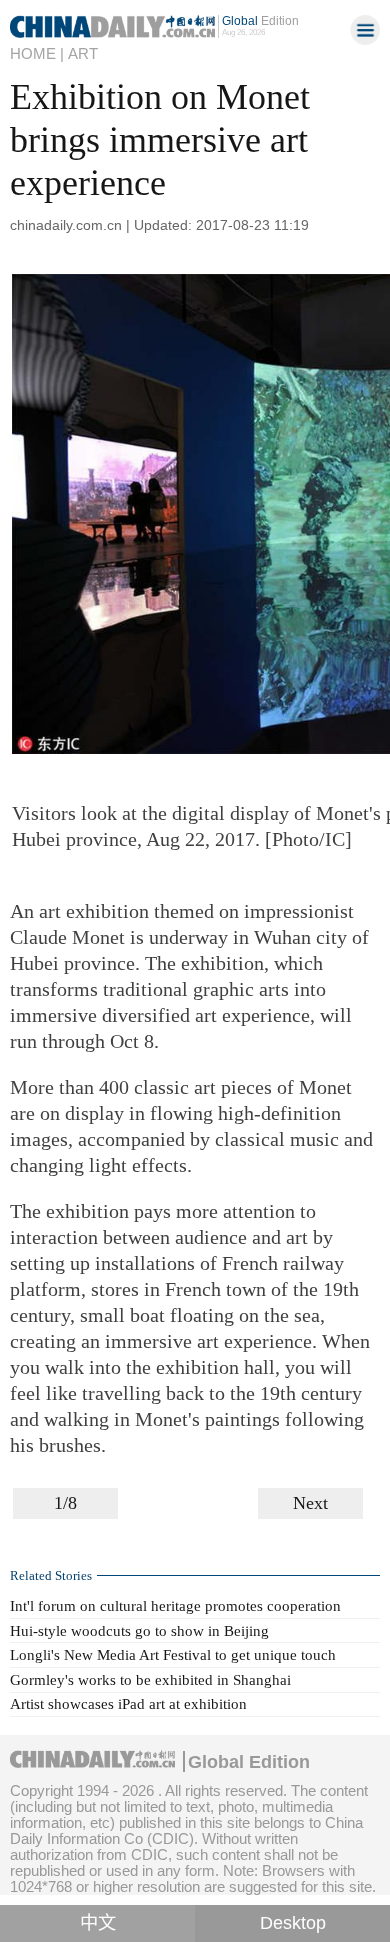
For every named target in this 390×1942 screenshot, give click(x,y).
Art (83, 53)
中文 (98, 1923)
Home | (37, 53)
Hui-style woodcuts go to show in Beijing (139, 1631)
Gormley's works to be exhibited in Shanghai (150, 1680)
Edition (260, 21)
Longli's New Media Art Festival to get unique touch (173, 1655)
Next (310, 1503)
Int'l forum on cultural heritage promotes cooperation (175, 1606)
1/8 (65, 1503)
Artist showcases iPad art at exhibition (128, 1704)
